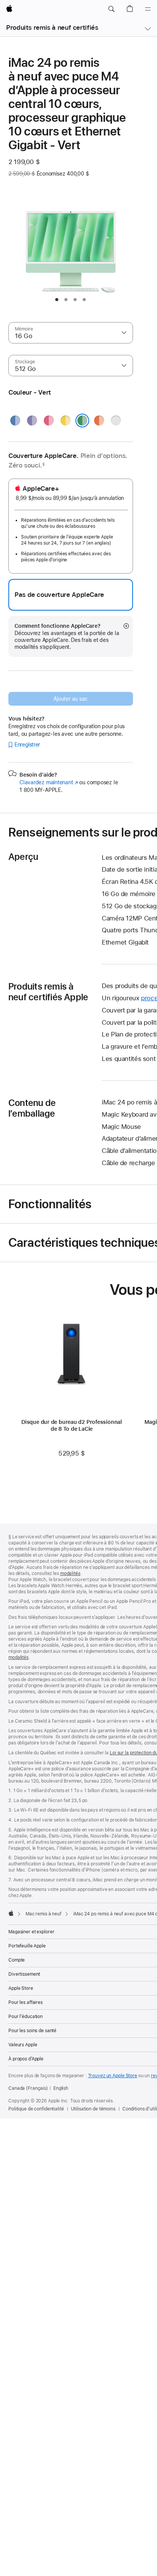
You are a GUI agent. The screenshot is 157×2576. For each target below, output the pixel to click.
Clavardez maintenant (49, 782)
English (61, 2088)
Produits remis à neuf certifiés (52, 27)
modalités (70, 1573)
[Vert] (82, 421)
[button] (111, 9)
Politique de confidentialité (36, 2109)
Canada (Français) (28, 2088)
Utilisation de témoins (93, 2109)
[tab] (57, 300)
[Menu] (148, 9)
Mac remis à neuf (43, 1914)
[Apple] (11, 1913)
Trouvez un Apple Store (113, 2076)
